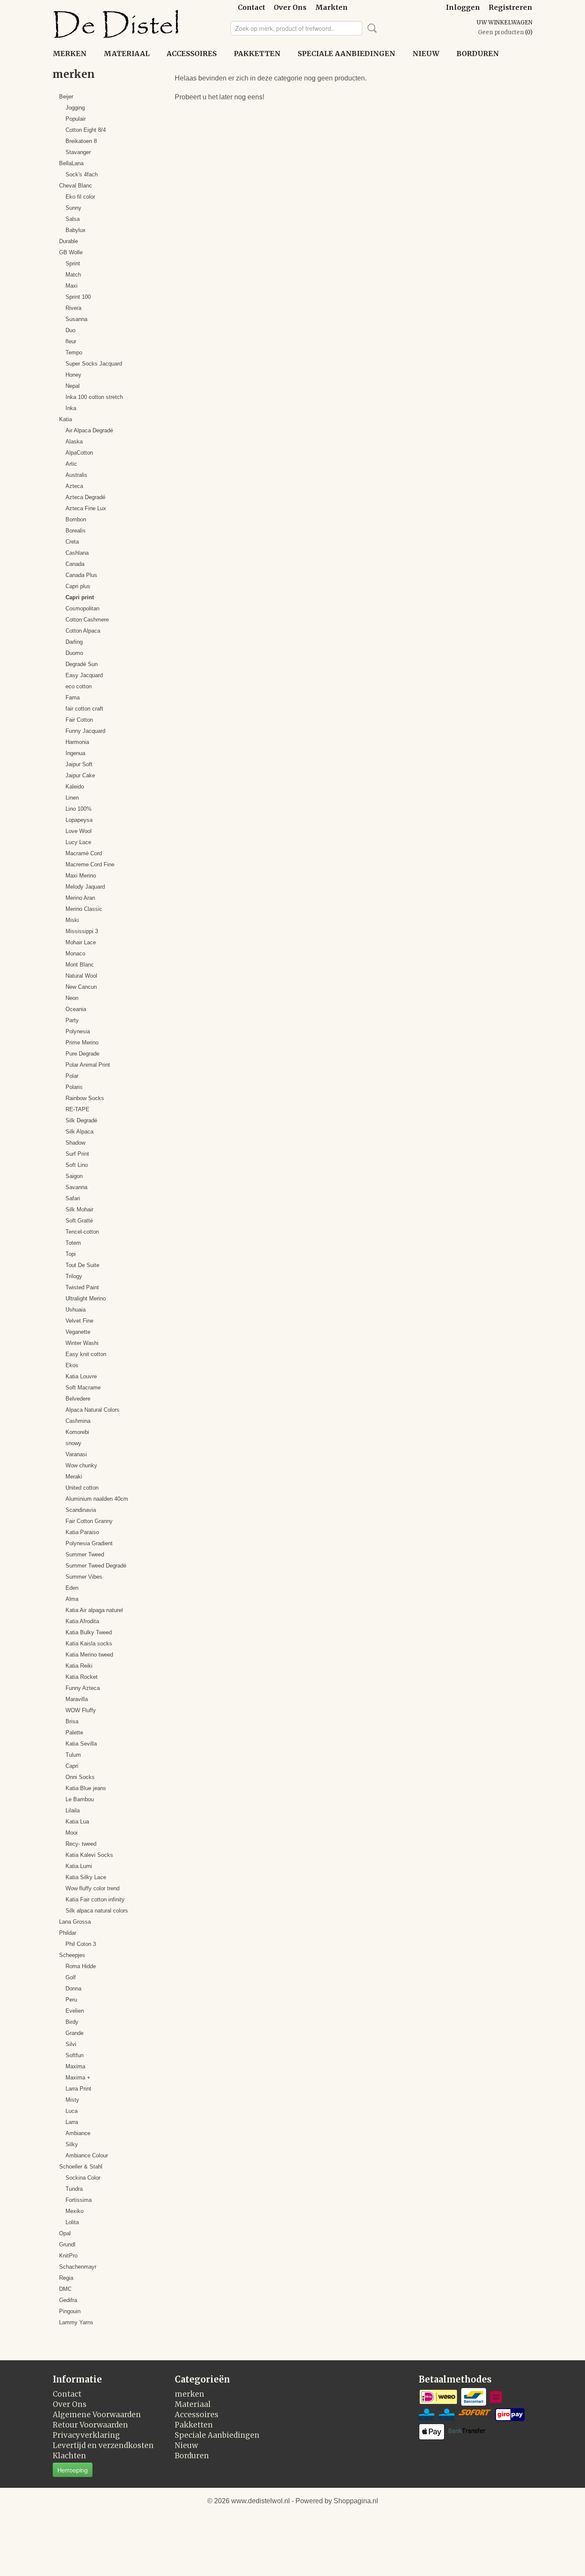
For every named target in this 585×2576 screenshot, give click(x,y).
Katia (66, 419)
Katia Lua (77, 1822)
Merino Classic (84, 909)
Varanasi (76, 1454)
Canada (75, 564)
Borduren (478, 54)
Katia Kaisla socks (89, 1643)
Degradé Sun (82, 664)
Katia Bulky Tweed (89, 1632)
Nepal (73, 386)
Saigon (74, 1176)
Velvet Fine (79, 1321)
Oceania (76, 1009)
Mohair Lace (81, 942)
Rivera (73, 308)
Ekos (72, 1365)
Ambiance (78, 2133)
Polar (72, 1076)
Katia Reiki (79, 1666)
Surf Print (77, 1154)
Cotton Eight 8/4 (86, 130)
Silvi (71, 2044)
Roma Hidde (81, 1966)
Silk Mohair (79, 1209)
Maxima (75, 2066)
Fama (73, 698)
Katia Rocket (82, 1677)
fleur (71, 341)
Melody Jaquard (85, 887)
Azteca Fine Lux (86, 508)
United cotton (82, 1488)
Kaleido (75, 787)
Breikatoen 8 (81, 141)
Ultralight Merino (86, 1298)
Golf (71, 1977)
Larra (72, 2122)
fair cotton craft (84, 709)
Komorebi (77, 1432)
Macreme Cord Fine (90, 864)
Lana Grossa (75, 1922)
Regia (66, 2278)
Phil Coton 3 (81, 1944)
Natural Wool (81, 976)
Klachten (69, 2456)
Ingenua (75, 753)
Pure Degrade (82, 1054)
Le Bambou (80, 1799)
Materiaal (127, 54)
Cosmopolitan (82, 608)
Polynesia (78, 1031)
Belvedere (78, 1399)
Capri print (80, 597)
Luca (72, 2111)
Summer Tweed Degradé (96, 1566)
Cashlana (77, 553)
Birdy (72, 2022)
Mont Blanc (80, 965)
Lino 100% (79, 809)
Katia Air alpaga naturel (94, 1610)
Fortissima (79, 2200)
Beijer (66, 97)
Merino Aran (80, 898)
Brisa (72, 1721)
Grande (75, 2033)
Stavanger (78, 152)
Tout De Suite (82, 1265)
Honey (73, 375)
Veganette (78, 1332)
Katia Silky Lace (86, 1877)
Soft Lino (77, 1165)
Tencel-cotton (82, 1232)
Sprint (73, 263)
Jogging (75, 108)
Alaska (74, 442)
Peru (71, 2000)
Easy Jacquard (84, 675)
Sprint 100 (78, 297)
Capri (72, 1766)
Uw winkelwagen (504, 22)
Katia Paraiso (82, 1532)
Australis (76, 475)
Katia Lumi (79, 1866)
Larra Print (78, 2089)
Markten (331, 7)
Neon (72, 998)
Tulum (73, 1755)
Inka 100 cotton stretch (94, 397)
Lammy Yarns (76, 2322)
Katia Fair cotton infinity (95, 1899)
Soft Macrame (83, 1388)
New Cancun (81, 987)
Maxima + (78, 2078)
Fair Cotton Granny (89, 1521)
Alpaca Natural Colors (93, 1410)
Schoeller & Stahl (81, 2167)
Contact (251, 7)
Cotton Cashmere (87, 620)
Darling (74, 642)
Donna (73, 1989)
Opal (65, 2233)
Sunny (73, 208)
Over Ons (290, 7)
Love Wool (79, 831)
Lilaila (73, 1810)
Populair (76, 119)
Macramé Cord (84, 853)
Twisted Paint (82, 1287)
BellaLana (71, 163)
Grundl (67, 2244)
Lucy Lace (78, 842)
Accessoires (192, 54)
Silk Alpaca (79, 1132)
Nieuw (426, 54)
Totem (73, 1243)
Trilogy (74, 1276)
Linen (72, 798)
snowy (73, 1443)
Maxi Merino (81, 876)
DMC (65, 2289)
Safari (73, 1198)
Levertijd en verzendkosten (103, 2445)
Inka (71, 408)
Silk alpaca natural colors (97, 1911)
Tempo (74, 352)
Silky (72, 2144)
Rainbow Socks (85, 1098)
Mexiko (75, 2211)
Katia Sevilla (81, 1744)
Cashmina (78, 1421)
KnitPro (68, 2256)
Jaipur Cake (80, 775)
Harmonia (77, 742)
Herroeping (73, 2470)
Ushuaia (76, 1310)
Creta (72, 542)
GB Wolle (71, 252)
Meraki (74, 1477)
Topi (71, 1254)
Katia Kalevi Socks (89, 1855)
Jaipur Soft (79, 764)
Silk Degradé (81, 1120)
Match (73, 275)
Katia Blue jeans (86, 1788)
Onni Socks (80, 1777)
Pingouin (70, 2311)
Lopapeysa (79, 820)
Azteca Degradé (85, 497)
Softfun (75, 2055)
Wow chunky (81, 1465)
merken (70, 54)
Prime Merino (82, 1043)
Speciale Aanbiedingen (346, 54)
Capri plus (78, 586)
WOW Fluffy (81, 1710)
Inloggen (463, 7)
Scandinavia (81, 1510)
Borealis (76, 531)
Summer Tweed (85, 1554)
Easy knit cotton (86, 1354)
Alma (72, 1599)
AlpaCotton (79, 453)
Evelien (75, 2011)
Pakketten (257, 54)
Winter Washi (82, 1343)
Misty (72, 2100)
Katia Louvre (81, 1376)
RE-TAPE (78, 1109)
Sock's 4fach (82, 174)
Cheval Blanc (76, 186)
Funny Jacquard (85, 731)
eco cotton (79, 686)
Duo (70, 330)
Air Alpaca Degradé (89, 430)
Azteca (74, 486)
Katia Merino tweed (89, 1655)
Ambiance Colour (87, 2155)
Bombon (76, 519)
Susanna (76, 319)
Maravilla (77, 1699)
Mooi (72, 1833)
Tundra (74, 2189)
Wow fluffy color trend (93, 1888)
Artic (71, 464)
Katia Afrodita (82, 1621)
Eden (72, 1588)
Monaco (75, 953)
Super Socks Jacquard (94, 364)
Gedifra (68, 2300)
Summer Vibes (84, 1577)
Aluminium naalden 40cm (97, 1499)
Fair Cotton (79, 720)
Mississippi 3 (82, 931)
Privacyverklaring (86, 2435)
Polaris (74, 1087)
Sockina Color (83, 2178)
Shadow (75, 1143)
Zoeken (370, 28)
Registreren (510, 7)
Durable (69, 241)
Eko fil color (80, 197)
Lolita (72, 2222)
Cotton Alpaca (83, 631)
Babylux (76, 230)
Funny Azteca (83, 1688)
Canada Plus (81, 575)
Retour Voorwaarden (90, 2425)
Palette (74, 1733)
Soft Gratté (79, 1221)
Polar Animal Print (88, 1065)
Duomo (74, 653)
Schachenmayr (78, 2267)
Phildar (68, 1933)
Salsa (73, 219)
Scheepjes (72, 1955)
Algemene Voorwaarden (97, 2415)
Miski (72, 920)
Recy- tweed (81, 1844)
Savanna (76, 1187)
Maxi (72, 286)
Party (72, 1020)
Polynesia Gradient (89, 1543)
